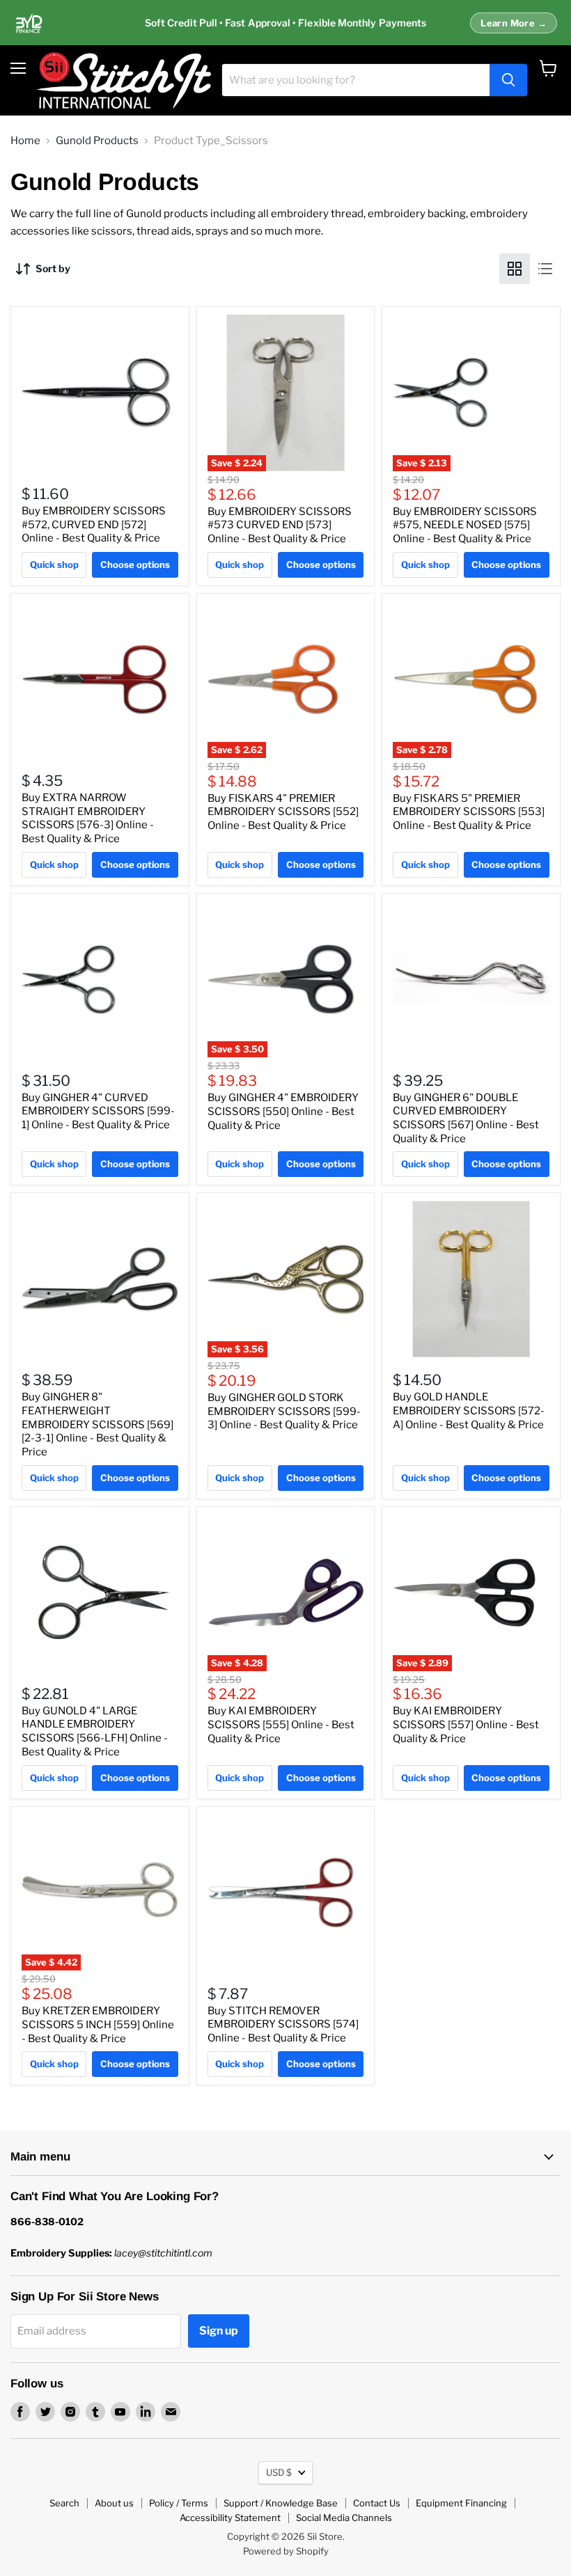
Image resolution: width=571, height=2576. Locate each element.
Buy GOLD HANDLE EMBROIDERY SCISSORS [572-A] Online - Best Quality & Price (469, 1411)
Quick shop (54, 564)
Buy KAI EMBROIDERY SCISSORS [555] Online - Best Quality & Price (281, 1724)
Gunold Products (97, 141)
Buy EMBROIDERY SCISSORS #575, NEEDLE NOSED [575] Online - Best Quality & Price (465, 525)
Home (25, 141)
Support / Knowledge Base (281, 2503)
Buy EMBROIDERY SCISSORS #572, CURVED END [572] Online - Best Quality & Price (94, 524)
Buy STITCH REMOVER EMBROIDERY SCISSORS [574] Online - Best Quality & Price (283, 2024)
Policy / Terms (179, 2503)
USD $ (279, 2472)
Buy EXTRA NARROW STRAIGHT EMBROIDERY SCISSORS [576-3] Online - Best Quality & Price (88, 818)
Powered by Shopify (286, 2551)
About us (114, 2503)
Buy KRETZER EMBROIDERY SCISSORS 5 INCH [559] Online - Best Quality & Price (98, 2024)
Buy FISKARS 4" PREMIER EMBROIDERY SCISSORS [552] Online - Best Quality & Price (283, 812)
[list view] (545, 269)
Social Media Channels (344, 2518)
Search (64, 2503)
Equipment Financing (461, 2503)
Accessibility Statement (230, 2518)
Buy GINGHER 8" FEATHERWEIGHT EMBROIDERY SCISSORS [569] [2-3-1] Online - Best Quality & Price (97, 1424)
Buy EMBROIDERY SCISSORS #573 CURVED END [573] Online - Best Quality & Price (280, 525)
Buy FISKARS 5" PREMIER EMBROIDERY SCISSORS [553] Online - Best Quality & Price (469, 812)
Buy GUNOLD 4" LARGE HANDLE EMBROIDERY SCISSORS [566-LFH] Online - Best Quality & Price (95, 1731)
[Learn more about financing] (285, 23)
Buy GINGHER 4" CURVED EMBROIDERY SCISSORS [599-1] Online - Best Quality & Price (98, 1111)
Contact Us (377, 2503)
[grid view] (515, 269)
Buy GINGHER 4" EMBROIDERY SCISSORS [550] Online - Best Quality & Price (283, 1111)
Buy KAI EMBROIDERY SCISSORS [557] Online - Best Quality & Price (466, 1724)
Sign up (219, 2331)
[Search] (508, 80)
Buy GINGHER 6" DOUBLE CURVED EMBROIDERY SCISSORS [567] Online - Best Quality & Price (466, 1118)
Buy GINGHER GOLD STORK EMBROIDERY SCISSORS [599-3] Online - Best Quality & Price (284, 1411)
